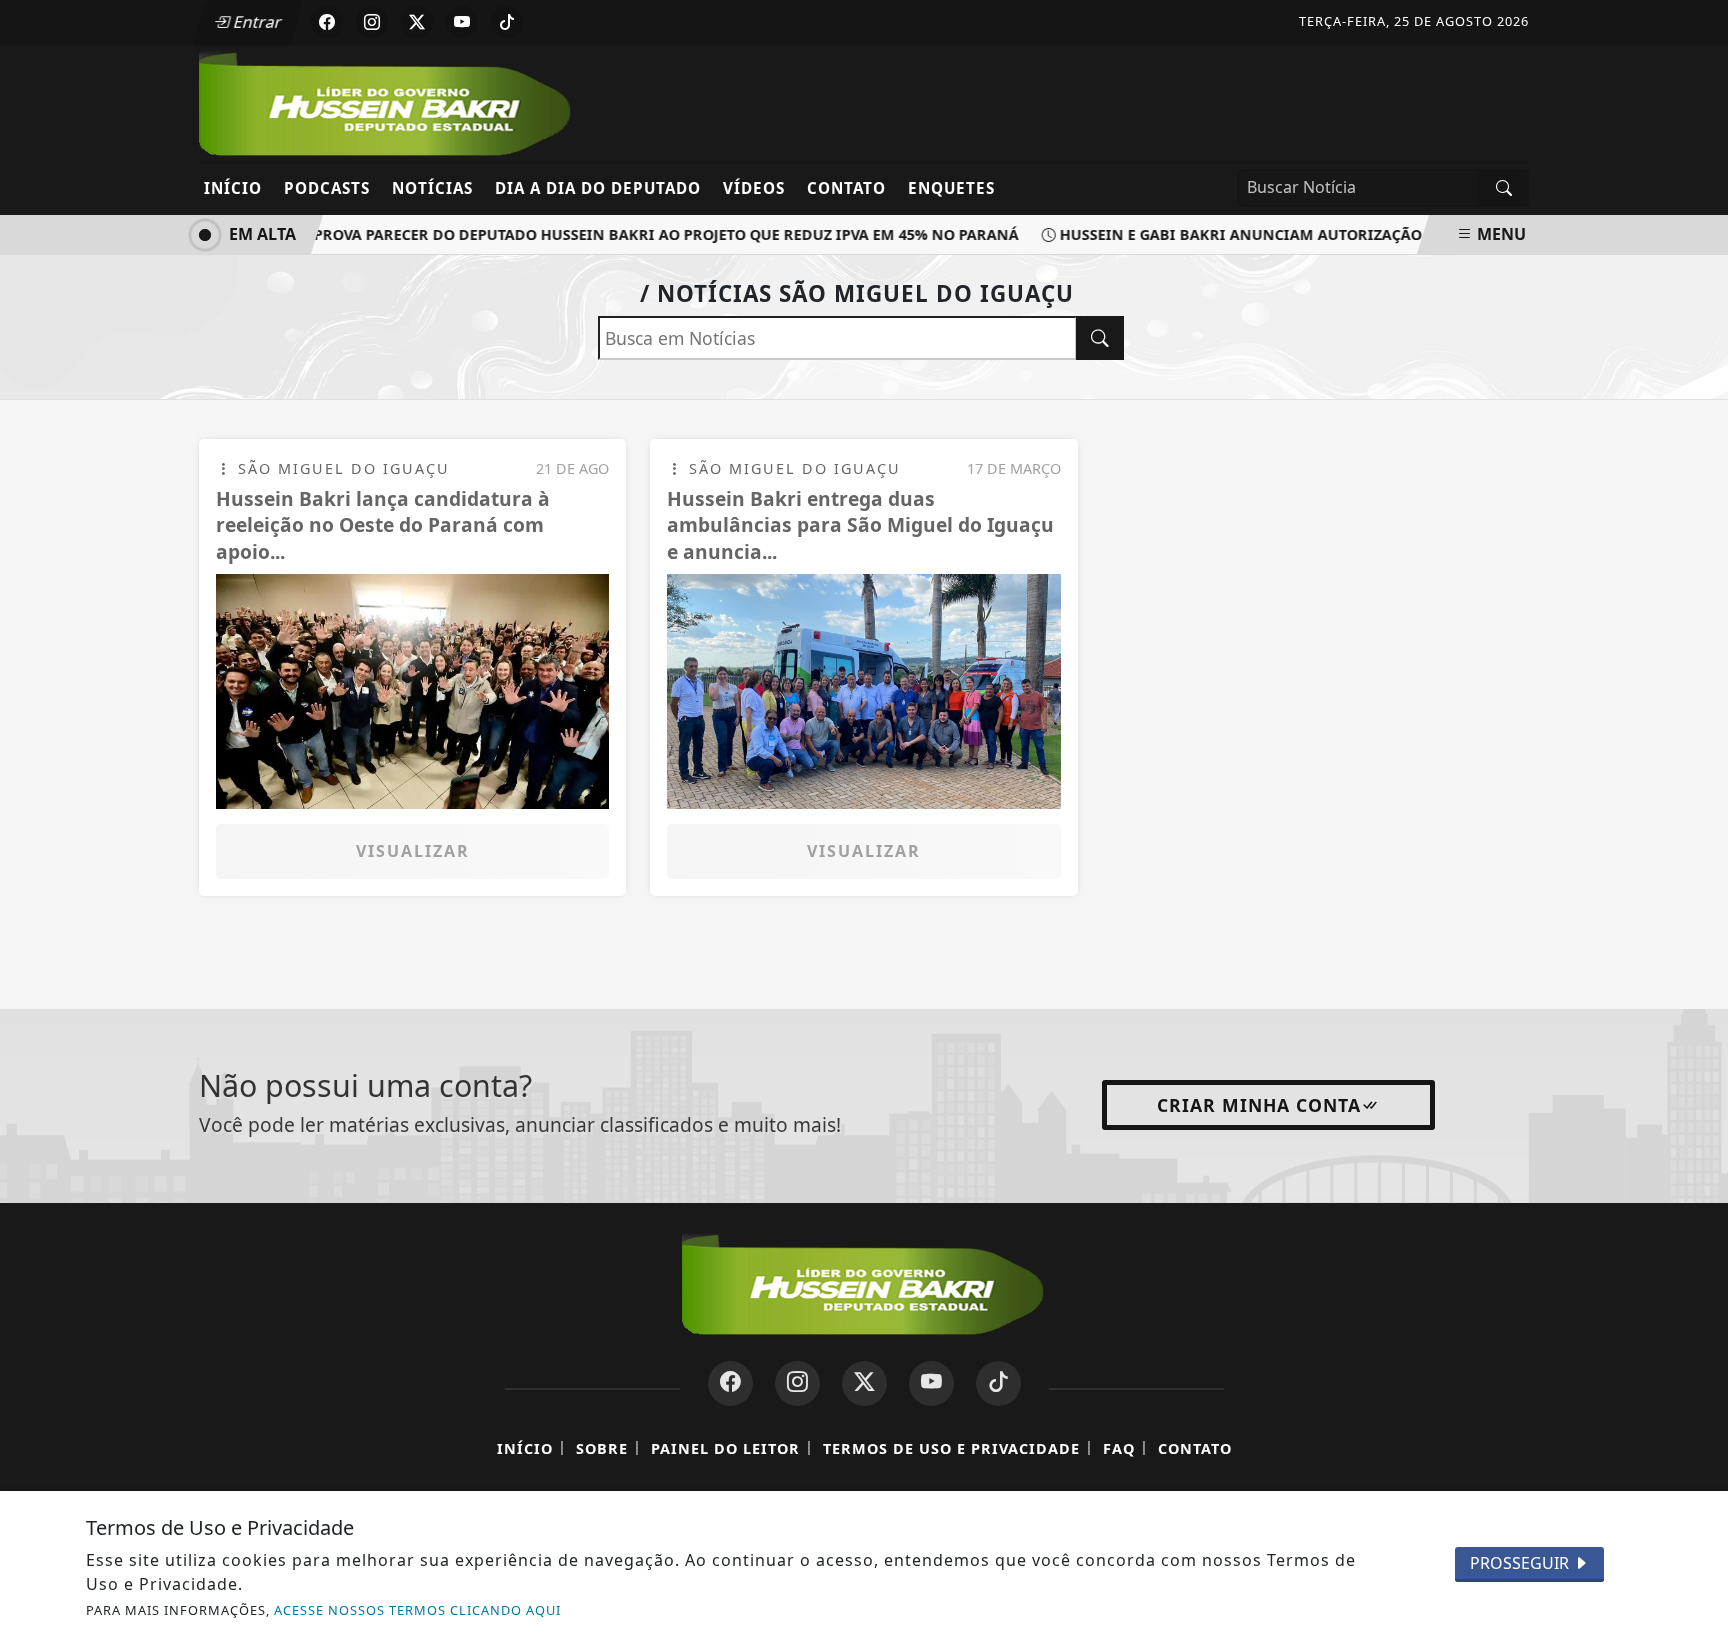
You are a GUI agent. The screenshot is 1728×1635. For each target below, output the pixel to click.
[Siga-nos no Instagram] (797, 1383)
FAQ (1119, 1448)
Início (233, 188)
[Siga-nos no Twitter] (864, 1383)
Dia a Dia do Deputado (598, 188)
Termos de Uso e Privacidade (951, 1448)
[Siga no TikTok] (507, 22)
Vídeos (754, 188)
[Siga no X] (417, 22)
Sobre (602, 1448)
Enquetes (951, 188)
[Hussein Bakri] (386, 102)
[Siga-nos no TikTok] (998, 1383)
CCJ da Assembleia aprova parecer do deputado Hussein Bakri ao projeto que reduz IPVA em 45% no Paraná (574, 234)
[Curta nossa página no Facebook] (730, 1383)
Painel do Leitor (725, 1448)
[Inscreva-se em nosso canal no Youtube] (931, 1383)
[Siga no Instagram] (372, 22)
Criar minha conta (1259, 1105)
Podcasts (327, 188)
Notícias (432, 188)
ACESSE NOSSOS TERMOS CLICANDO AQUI (417, 1610)
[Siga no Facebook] (327, 22)
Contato (846, 188)
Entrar (256, 22)
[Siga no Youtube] (462, 22)
